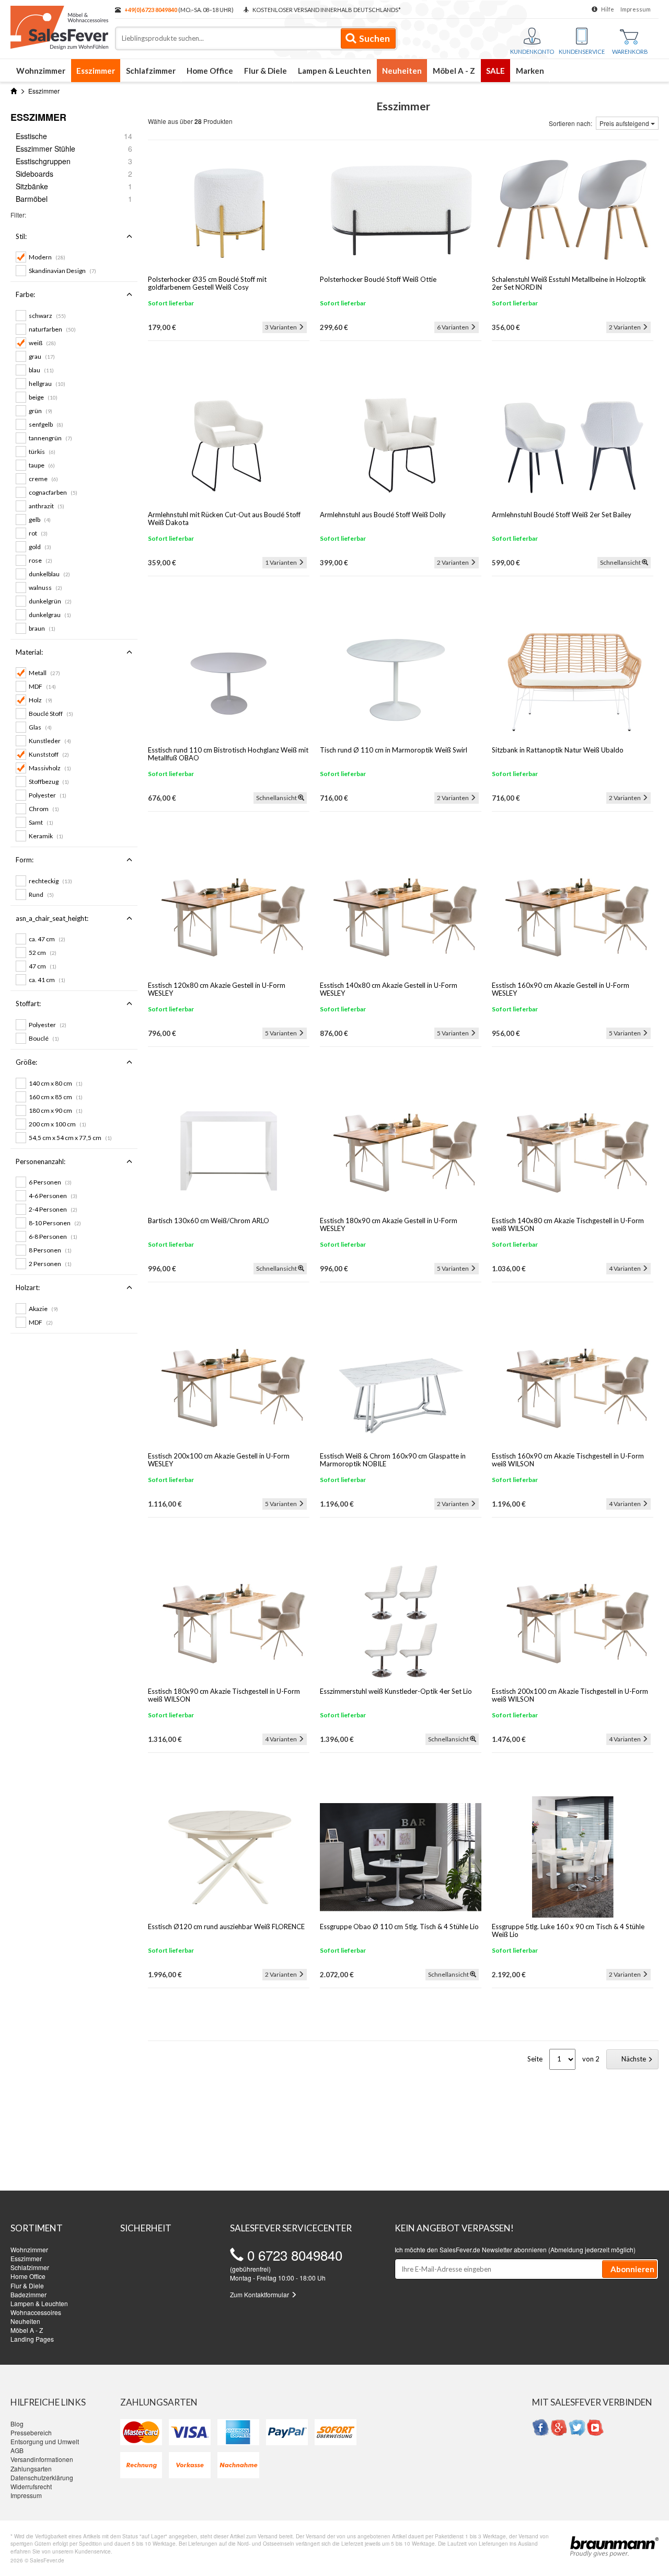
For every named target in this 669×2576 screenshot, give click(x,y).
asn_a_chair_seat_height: (52, 918)
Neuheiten (402, 71)
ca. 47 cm (47, 939)
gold (40, 547)
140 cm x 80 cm (56, 1083)
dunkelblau (49, 574)
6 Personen (50, 1182)
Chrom (44, 809)
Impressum (636, 9)
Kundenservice (582, 52)
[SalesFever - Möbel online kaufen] (57, 25)
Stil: (21, 236)
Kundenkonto (532, 52)
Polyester (48, 795)
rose (41, 560)
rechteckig (50, 881)
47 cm (43, 966)
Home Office (210, 71)
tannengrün (50, 438)
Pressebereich (31, 2432)
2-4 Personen (53, 1209)
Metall (44, 673)
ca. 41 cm (47, 980)
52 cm (43, 953)
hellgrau (47, 384)
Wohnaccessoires (36, 2312)
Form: (25, 860)
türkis (42, 452)
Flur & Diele (266, 71)
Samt (41, 822)
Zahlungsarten (31, 2469)
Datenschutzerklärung (42, 2477)
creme (43, 479)
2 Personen (50, 1264)
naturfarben (52, 329)
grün (41, 411)
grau (42, 356)
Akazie (43, 1309)
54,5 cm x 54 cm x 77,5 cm (70, 1138)
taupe (42, 465)
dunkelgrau (50, 615)
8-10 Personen (55, 1223)
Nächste (635, 2059)
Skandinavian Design (62, 271)
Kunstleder (50, 741)
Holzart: (28, 1287)
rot (38, 533)
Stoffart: (28, 1004)
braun (42, 628)
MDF (42, 686)
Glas (40, 727)
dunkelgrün (50, 601)
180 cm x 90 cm (56, 1110)
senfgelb (46, 424)
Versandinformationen (42, 2459)
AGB (17, 2450)
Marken (530, 71)
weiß (42, 343)
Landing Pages (32, 2339)
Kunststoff (49, 754)
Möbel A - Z (454, 71)
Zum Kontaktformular (260, 2294)
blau (41, 370)
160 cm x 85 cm (56, 1097)
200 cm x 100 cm (57, 1124)
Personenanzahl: (41, 1161)
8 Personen (50, 1250)
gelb (40, 520)
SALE (495, 71)
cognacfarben (53, 492)
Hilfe (608, 9)
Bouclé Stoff (51, 714)
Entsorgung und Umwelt (45, 2441)
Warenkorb (630, 52)
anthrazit (47, 506)
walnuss (45, 588)
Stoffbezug (49, 782)
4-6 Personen (53, 1196)
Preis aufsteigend (625, 123)
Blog (17, 2424)
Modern (47, 257)
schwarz (47, 316)
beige (43, 397)
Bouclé (44, 1038)
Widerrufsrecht (31, 2486)
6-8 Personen (53, 1236)
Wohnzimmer (41, 71)
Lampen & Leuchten (334, 71)
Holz (41, 700)
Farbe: (25, 294)
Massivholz (50, 768)
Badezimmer (28, 2294)
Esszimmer (96, 71)
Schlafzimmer (151, 71)
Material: (29, 652)
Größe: (26, 1062)
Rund (41, 894)
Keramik (46, 836)
